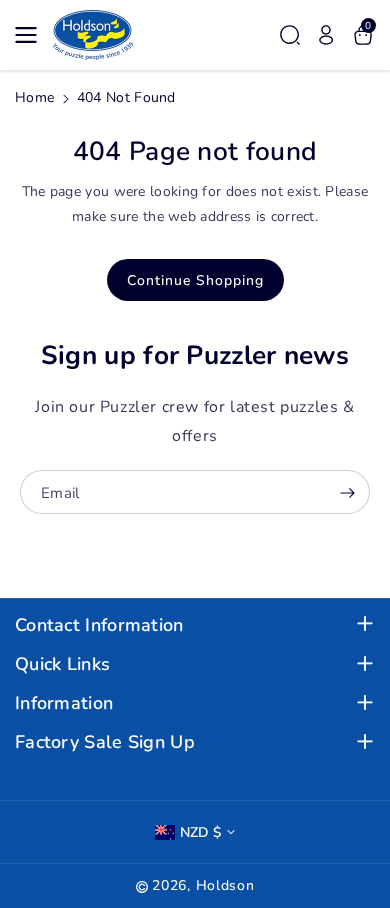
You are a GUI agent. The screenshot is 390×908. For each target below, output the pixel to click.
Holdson (225, 885)
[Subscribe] (347, 494)
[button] (32, 35)
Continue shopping (195, 280)
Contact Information (99, 625)
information (64, 703)
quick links (62, 664)
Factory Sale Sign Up (105, 742)
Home (34, 97)
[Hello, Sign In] (326, 35)
